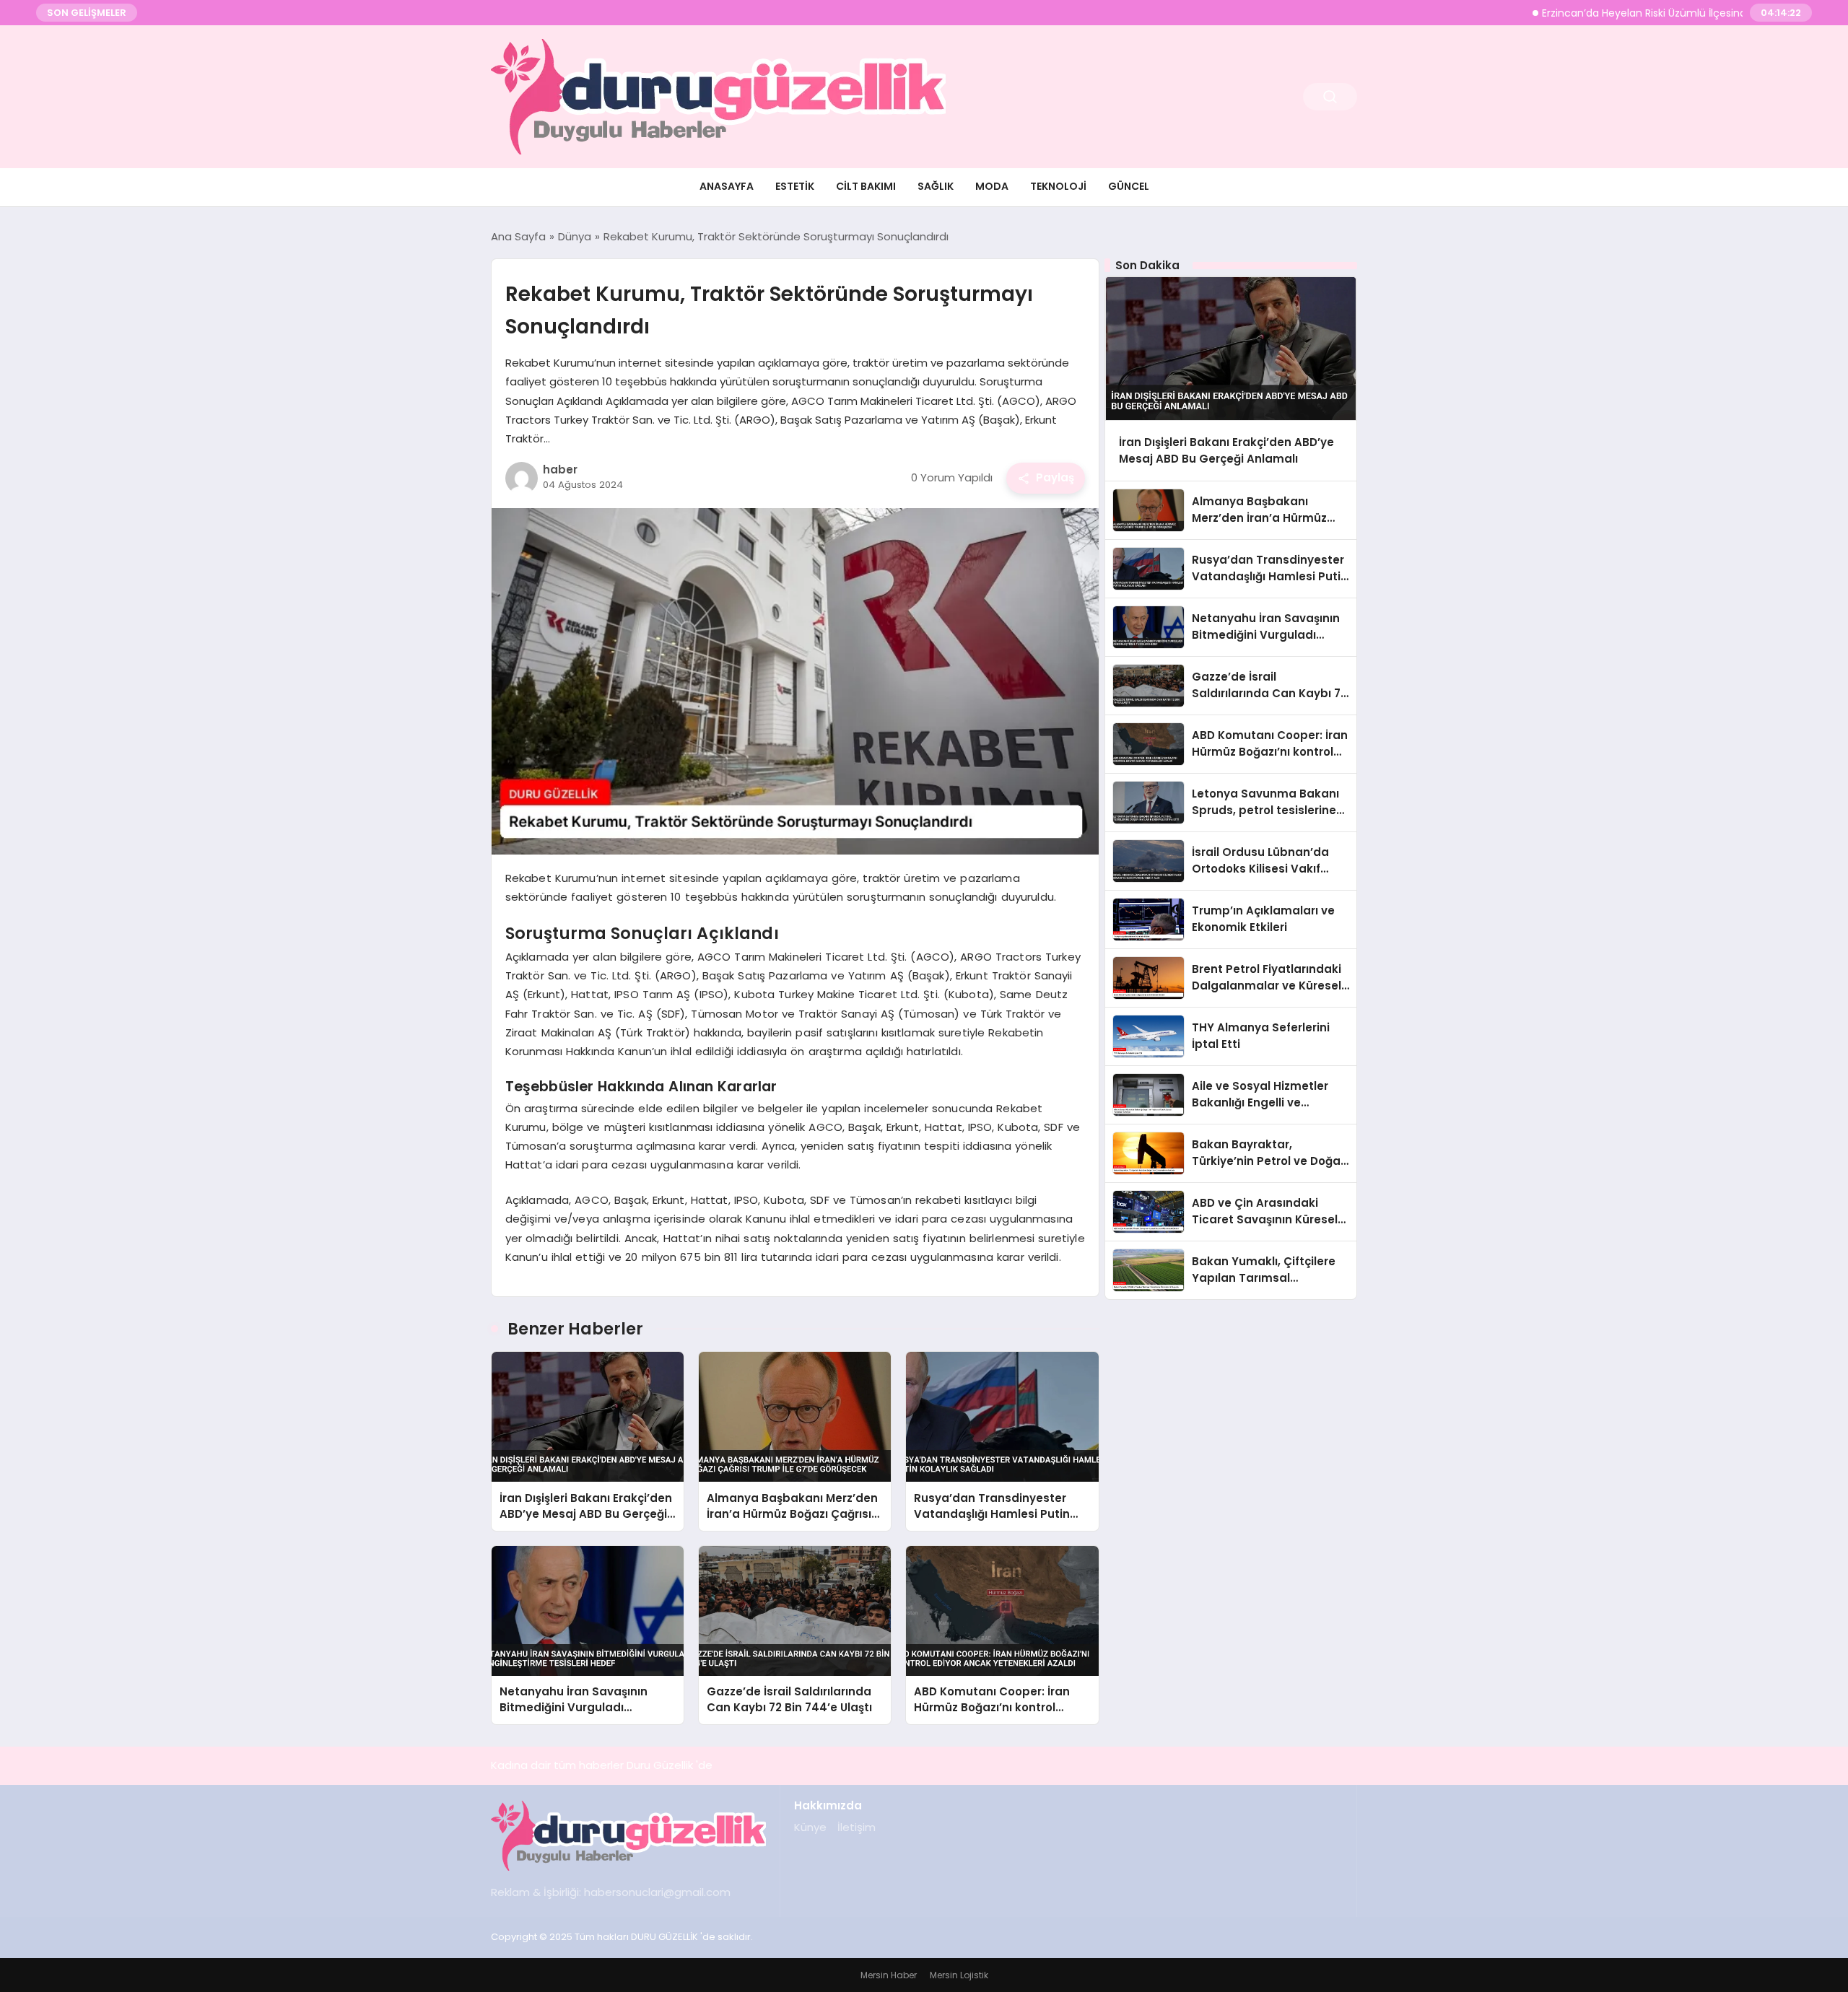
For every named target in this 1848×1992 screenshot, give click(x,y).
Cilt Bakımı (866, 186)
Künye (810, 1827)
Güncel (1129, 186)
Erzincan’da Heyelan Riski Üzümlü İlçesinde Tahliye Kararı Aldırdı (1640, 13)
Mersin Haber (889, 1975)
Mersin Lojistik (959, 1975)
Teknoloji (1058, 186)
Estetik (795, 186)
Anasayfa (727, 186)
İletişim (857, 1827)
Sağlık (936, 186)
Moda (992, 186)
